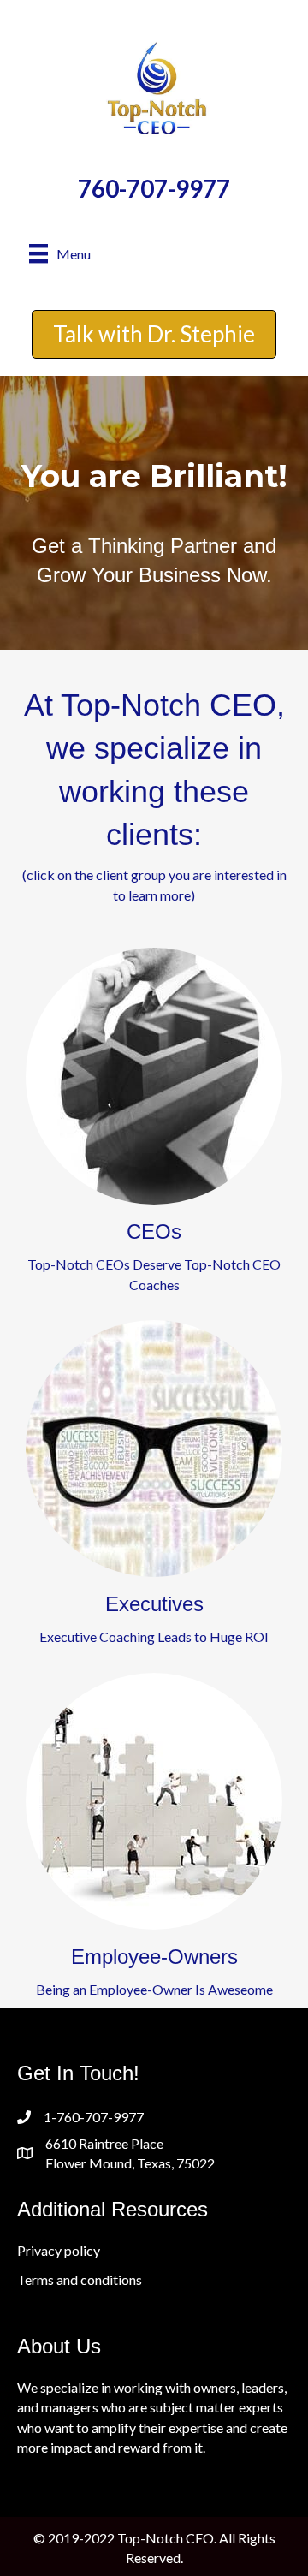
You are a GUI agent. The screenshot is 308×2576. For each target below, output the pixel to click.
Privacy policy (59, 2250)
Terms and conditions (80, 2279)
